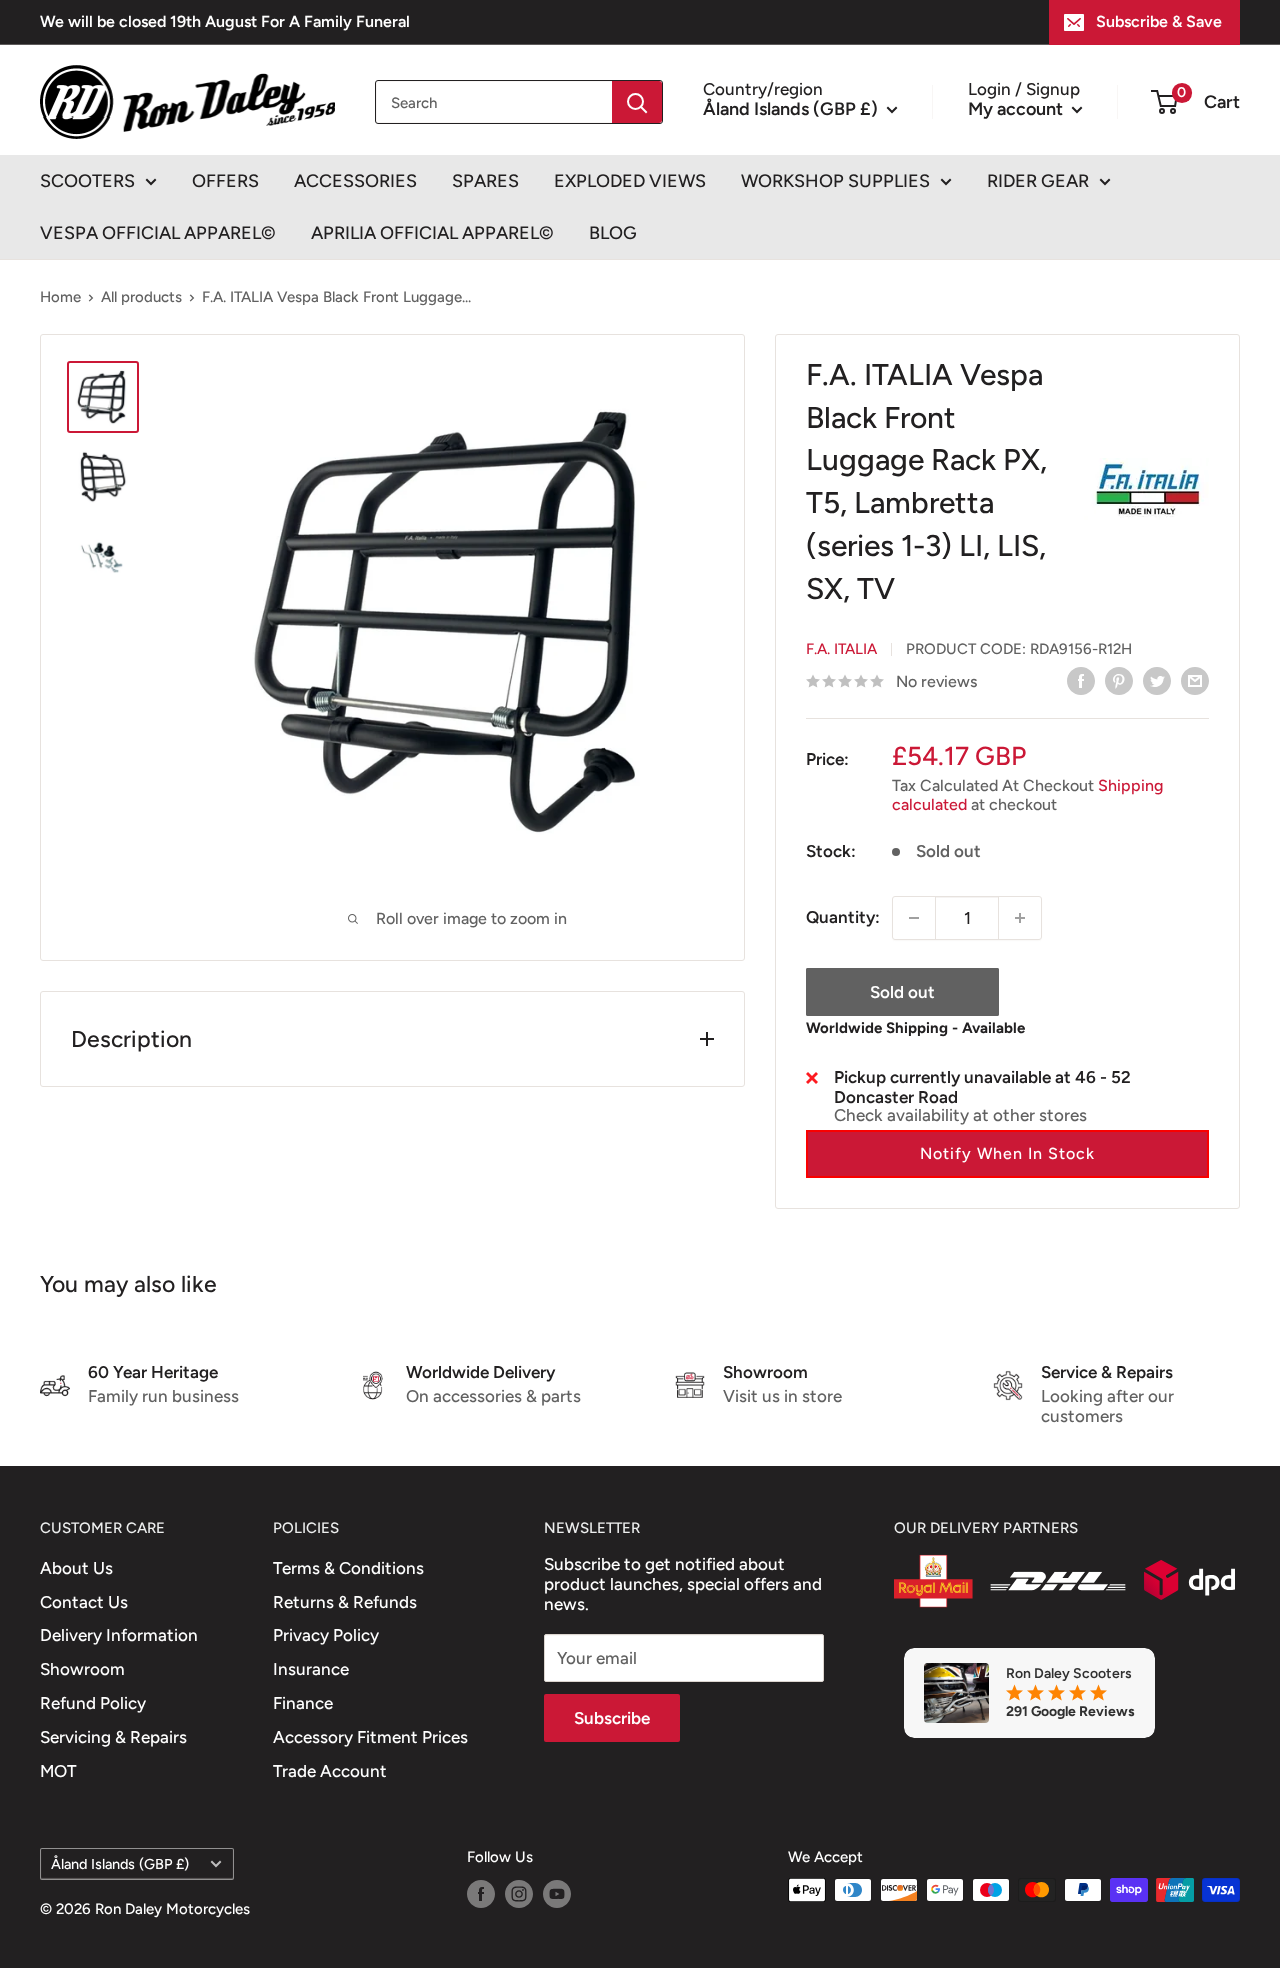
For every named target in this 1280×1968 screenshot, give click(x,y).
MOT (58, 1771)
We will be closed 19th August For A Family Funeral (225, 21)
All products (141, 297)
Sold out (902, 992)
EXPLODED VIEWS (630, 181)
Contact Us (84, 1602)
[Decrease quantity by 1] (914, 918)
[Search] (637, 102)
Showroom (82, 1669)
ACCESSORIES (355, 181)
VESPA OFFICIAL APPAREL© (158, 233)
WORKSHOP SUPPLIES (835, 181)
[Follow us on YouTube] (557, 1892)
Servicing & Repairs (113, 1737)
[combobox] (494, 102)
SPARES (485, 181)
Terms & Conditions (348, 1568)
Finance (303, 1703)
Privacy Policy (326, 1635)
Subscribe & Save (1159, 21)
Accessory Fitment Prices (370, 1737)
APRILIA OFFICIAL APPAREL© (432, 233)
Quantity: (843, 917)
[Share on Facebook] (1081, 680)
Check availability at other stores (960, 1115)
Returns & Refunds (345, 1602)
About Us (76, 1568)
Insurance (311, 1669)
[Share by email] (1195, 680)
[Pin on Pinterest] (1119, 680)
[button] (1007, 1154)
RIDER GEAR (1038, 181)
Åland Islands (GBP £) (120, 1864)
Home (60, 297)
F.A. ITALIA (841, 649)
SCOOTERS (87, 181)
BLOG (613, 233)
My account (1017, 108)
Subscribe (612, 1718)
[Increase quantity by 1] (1020, 918)
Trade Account (330, 1771)
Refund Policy (93, 1703)
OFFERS (225, 181)
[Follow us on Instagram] (519, 1892)
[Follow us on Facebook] (481, 1892)
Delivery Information (119, 1635)
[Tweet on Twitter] (1157, 680)
